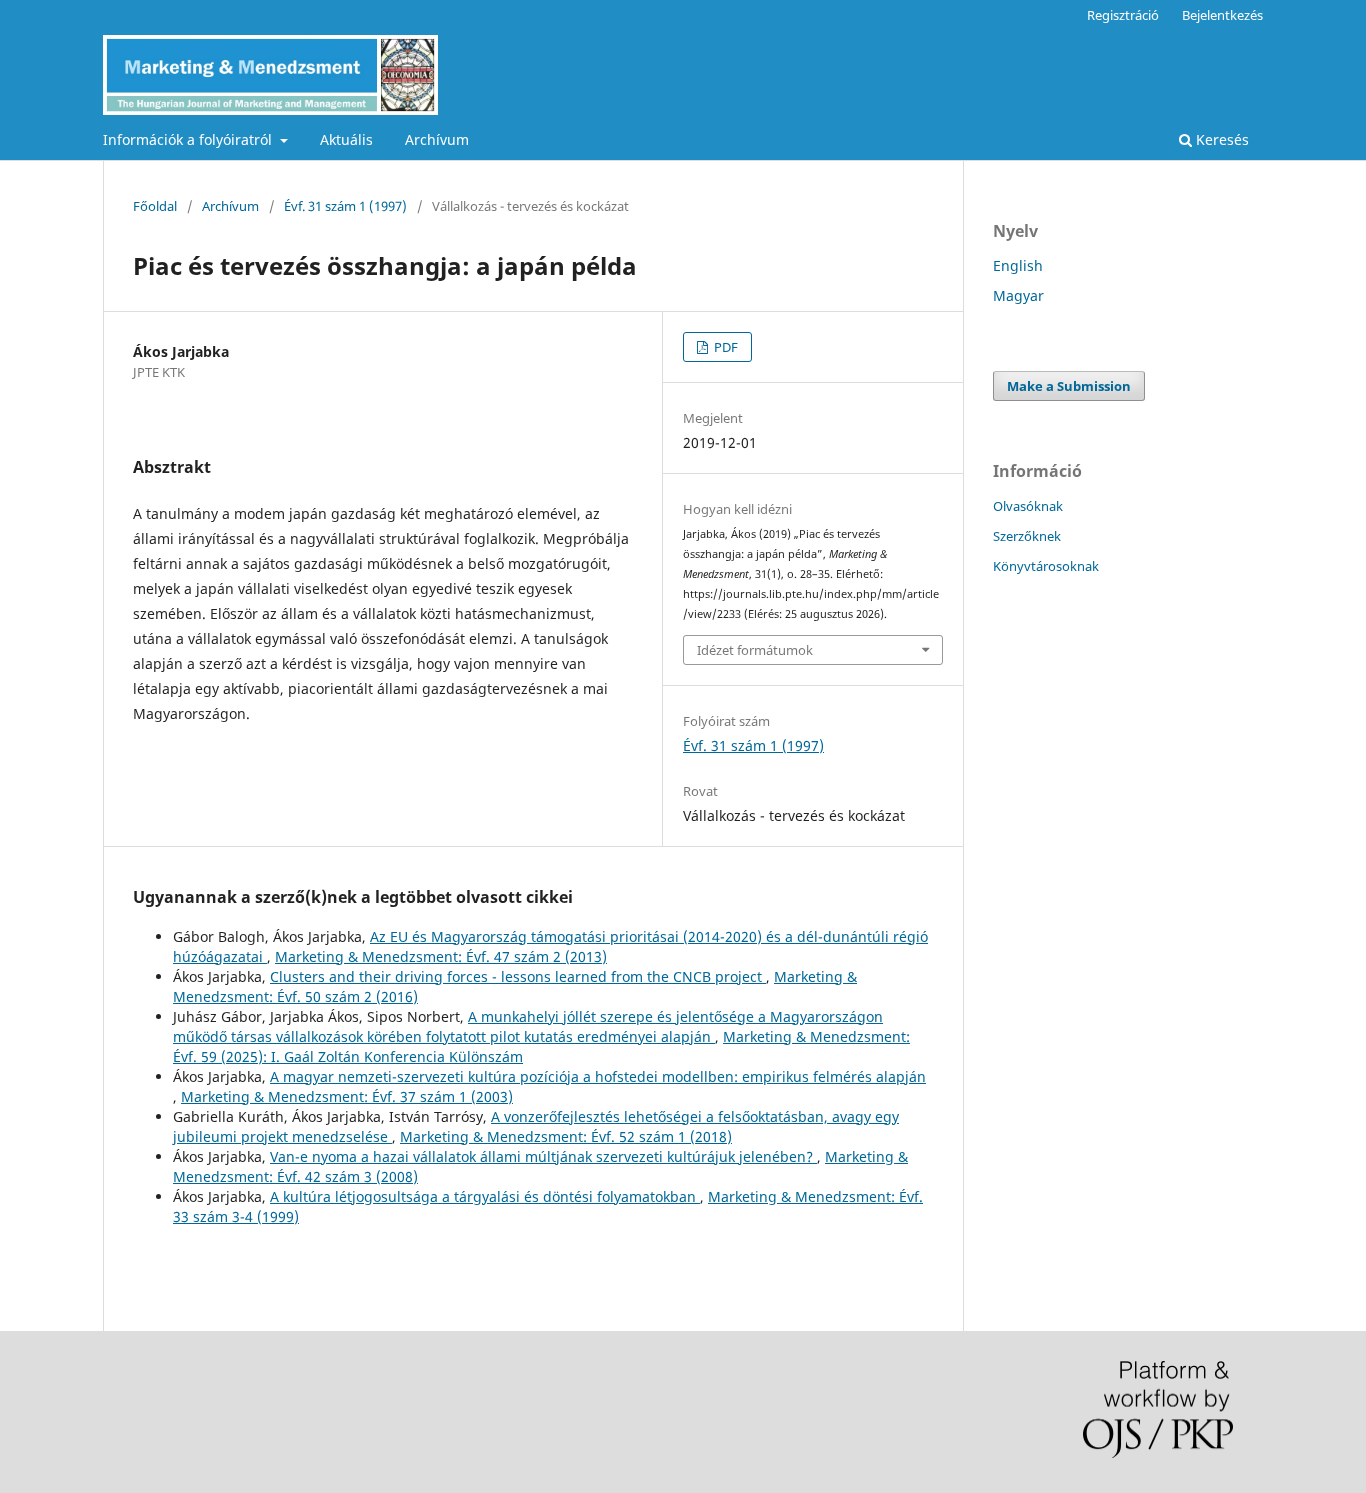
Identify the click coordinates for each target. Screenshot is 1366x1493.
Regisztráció (1123, 15)
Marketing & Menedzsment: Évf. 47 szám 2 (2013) (441, 956)
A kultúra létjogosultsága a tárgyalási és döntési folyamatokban (485, 1196)
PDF (724, 347)
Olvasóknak (1028, 506)
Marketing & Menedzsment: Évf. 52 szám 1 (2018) (566, 1136)
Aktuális (346, 139)
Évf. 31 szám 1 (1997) (345, 206)
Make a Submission (1069, 386)
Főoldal (155, 206)
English (1018, 265)
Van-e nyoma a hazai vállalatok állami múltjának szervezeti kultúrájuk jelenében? (543, 1156)
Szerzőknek (1027, 536)
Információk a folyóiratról (189, 139)
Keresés (1220, 139)
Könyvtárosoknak (1046, 566)
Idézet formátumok (755, 650)
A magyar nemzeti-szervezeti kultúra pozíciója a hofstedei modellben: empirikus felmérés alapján (598, 1076)
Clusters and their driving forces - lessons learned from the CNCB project (518, 976)
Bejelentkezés (1222, 15)
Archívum (437, 139)
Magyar (1018, 295)
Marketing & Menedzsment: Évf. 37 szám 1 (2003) (347, 1096)
